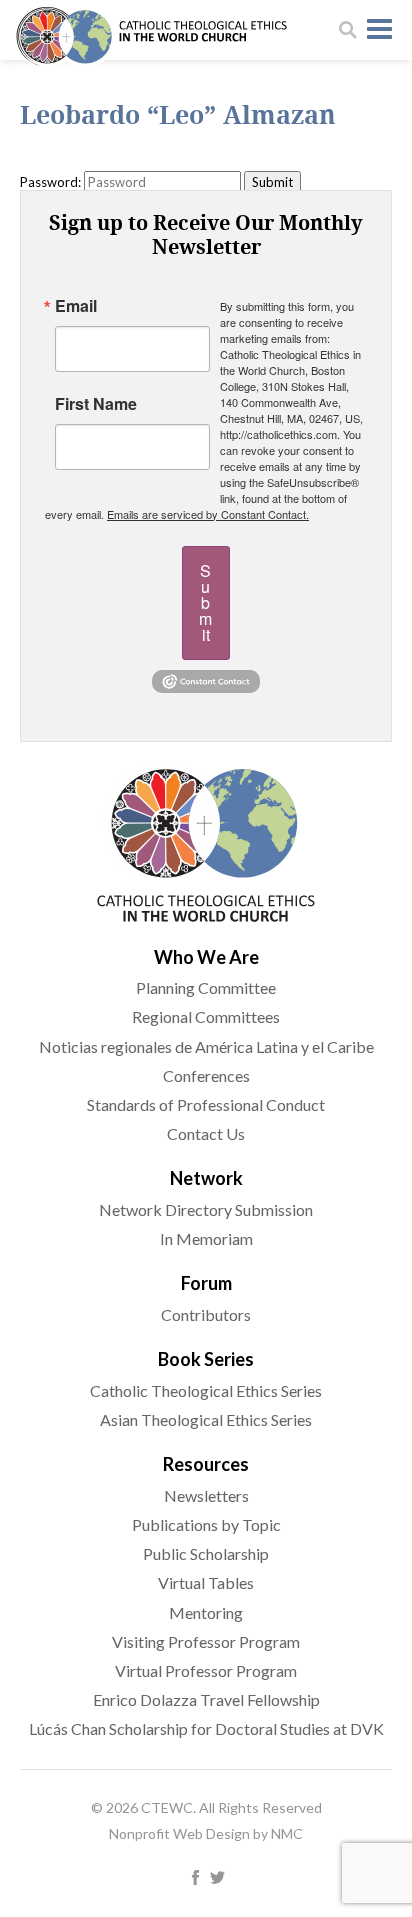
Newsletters (206, 1495)
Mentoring (206, 1612)
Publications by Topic (206, 1524)
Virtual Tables (206, 1582)
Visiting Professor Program (206, 1641)
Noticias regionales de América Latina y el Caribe (206, 1046)
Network (206, 1178)
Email (76, 306)
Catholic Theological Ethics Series (206, 1390)
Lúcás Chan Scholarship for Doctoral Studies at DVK (206, 1728)
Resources (206, 1464)
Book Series (206, 1359)
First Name (96, 404)
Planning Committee (206, 987)
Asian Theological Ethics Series (206, 1419)
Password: (50, 182)
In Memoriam (206, 1238)
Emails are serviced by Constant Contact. (208, 514)
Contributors (206, 1314)
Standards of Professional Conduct (206, 1104)
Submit (205, 602)
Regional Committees (206, 1016)
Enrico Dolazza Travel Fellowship (206, 1699)
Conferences (206, 1075)
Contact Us (206, 1133)
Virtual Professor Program (206, 1670)
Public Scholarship (206, 1553)
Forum (206, 1283)
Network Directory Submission (206, 1209)
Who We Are (206, 957)
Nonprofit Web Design (179, 1833)
